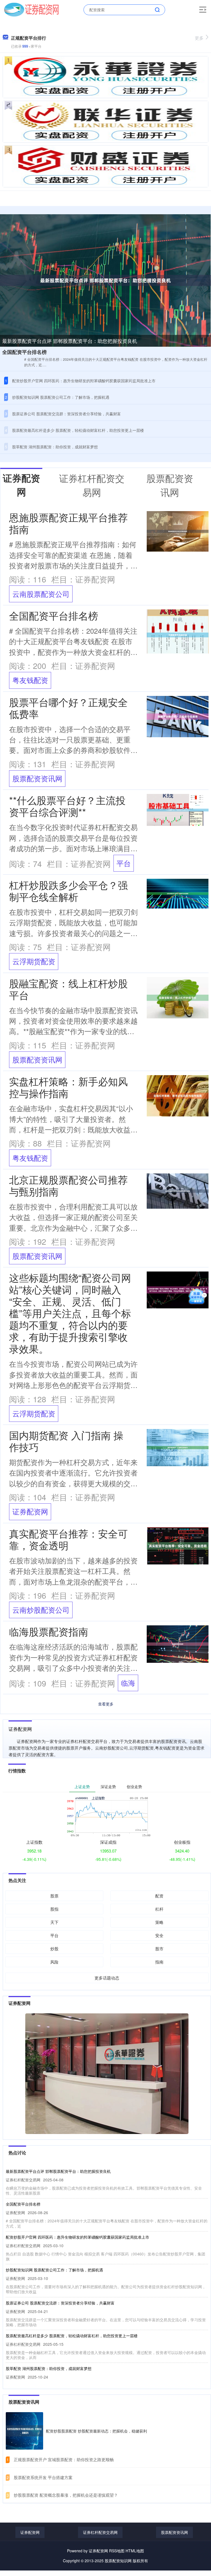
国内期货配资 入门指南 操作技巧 (66, 1441)
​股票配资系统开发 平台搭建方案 (43, 2477)
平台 (124, 863)
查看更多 (106, 1704)
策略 (159, 1922)
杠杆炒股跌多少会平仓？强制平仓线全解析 (68, 891)
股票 (54, 1896)
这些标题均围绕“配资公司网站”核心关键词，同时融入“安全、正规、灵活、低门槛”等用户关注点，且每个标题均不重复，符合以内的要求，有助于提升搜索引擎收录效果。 (70, 1313)
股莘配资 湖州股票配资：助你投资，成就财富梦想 (55, 447)
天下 (54, 1922)
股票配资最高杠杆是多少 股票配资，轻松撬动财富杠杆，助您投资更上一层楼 (78, 430)
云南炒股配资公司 (41, 1610)
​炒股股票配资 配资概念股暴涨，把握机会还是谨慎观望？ (66, 2495)
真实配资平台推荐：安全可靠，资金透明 (68, 1539)
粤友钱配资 (30, 680)
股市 (159, 1949)
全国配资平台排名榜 (24, 352)
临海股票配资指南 (49, 1631)
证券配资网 (30, 1511)
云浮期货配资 (34, 961)
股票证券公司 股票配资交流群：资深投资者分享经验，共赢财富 (66, 414)
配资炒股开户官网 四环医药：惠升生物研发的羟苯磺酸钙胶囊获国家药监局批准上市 (84, 381)
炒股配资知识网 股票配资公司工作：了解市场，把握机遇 (61, 397)
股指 (54, 1909)
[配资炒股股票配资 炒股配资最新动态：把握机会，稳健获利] (24, 2431)
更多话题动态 (107, 1978)
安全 (159, 1935)
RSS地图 (117, 2551)
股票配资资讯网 (37, 778)
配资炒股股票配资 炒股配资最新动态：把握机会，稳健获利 (96, 2431)
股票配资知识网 (118, 2561)
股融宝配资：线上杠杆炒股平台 (68, 989)
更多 (199, 38)
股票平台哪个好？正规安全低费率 (68, 708)
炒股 (54, 1949)
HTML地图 (135, 2551)
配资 (159, 1896)
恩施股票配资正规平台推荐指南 (68, 523)
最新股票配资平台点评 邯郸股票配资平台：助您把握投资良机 (70, 341)
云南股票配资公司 (41, 594)
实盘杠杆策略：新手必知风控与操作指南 (68, 1087)
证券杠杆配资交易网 (100, 2532)
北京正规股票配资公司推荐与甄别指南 (68, 1185)
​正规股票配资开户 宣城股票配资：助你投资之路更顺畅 (64, 2459)
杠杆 (159, 1909)
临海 (128, 1683)
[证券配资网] (31, 9)
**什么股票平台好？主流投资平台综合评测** (67, 806)
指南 (159, 1962)
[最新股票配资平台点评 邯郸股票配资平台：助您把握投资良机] (105, 280)
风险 (54, 1962)
